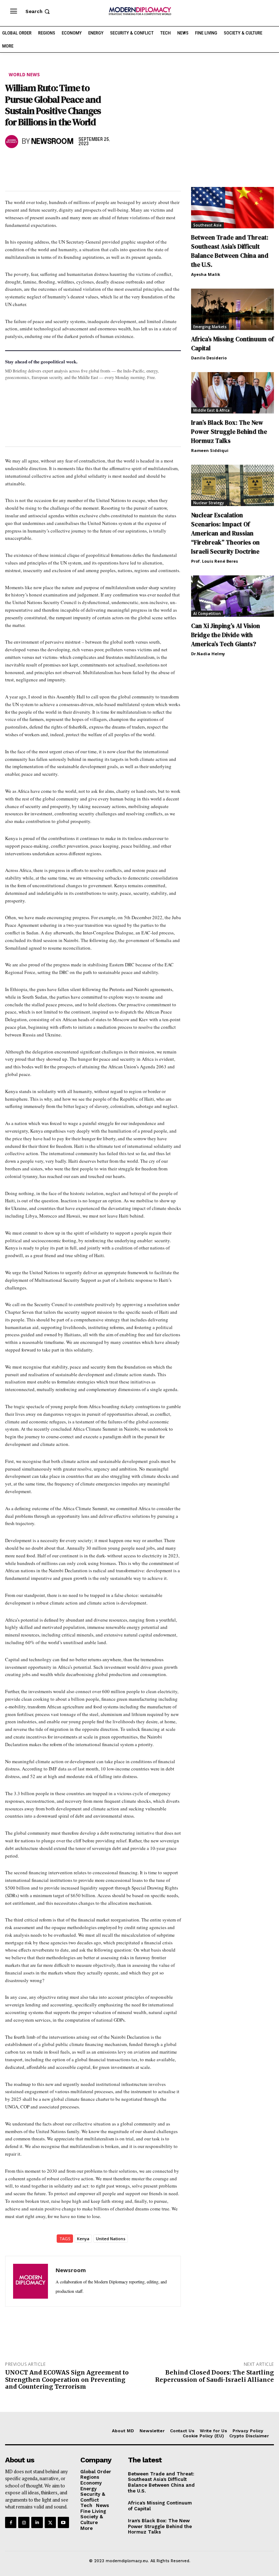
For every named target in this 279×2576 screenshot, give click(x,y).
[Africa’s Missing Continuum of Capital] (232, 309)
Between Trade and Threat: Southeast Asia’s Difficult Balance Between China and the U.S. (230, 251)
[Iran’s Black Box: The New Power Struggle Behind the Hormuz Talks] (232, 393)
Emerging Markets (210, 327)
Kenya (83, 2239)
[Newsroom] (12, 142)
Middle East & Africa (211, 410)
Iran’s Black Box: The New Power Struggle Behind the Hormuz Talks (229, 432)
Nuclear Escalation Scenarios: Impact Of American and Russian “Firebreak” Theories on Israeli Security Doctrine (225, 533)
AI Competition (207, 614)
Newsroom (52, 142)
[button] (38, 11)
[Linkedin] (62, 163)
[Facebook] (12, 163)
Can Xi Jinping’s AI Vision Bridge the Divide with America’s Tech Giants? (226, 635)
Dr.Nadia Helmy (208, 654)
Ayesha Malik (206, 274)
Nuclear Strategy (209, 503)
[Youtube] (63, 2522)
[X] (29, 163)
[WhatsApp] (46, 163)
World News (24, 75)
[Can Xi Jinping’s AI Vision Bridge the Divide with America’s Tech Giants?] (232, 596)
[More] (113, 163)
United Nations (111, 2239)
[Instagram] (24, 2522)
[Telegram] (96, 163)
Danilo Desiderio (209, 358)
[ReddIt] (79, 163)
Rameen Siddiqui (210, 450)
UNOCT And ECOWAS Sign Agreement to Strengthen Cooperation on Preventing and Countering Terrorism (67, 2379)
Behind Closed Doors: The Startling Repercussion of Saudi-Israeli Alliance (215, 2376)
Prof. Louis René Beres (215, 561)
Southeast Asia (207, 225)
